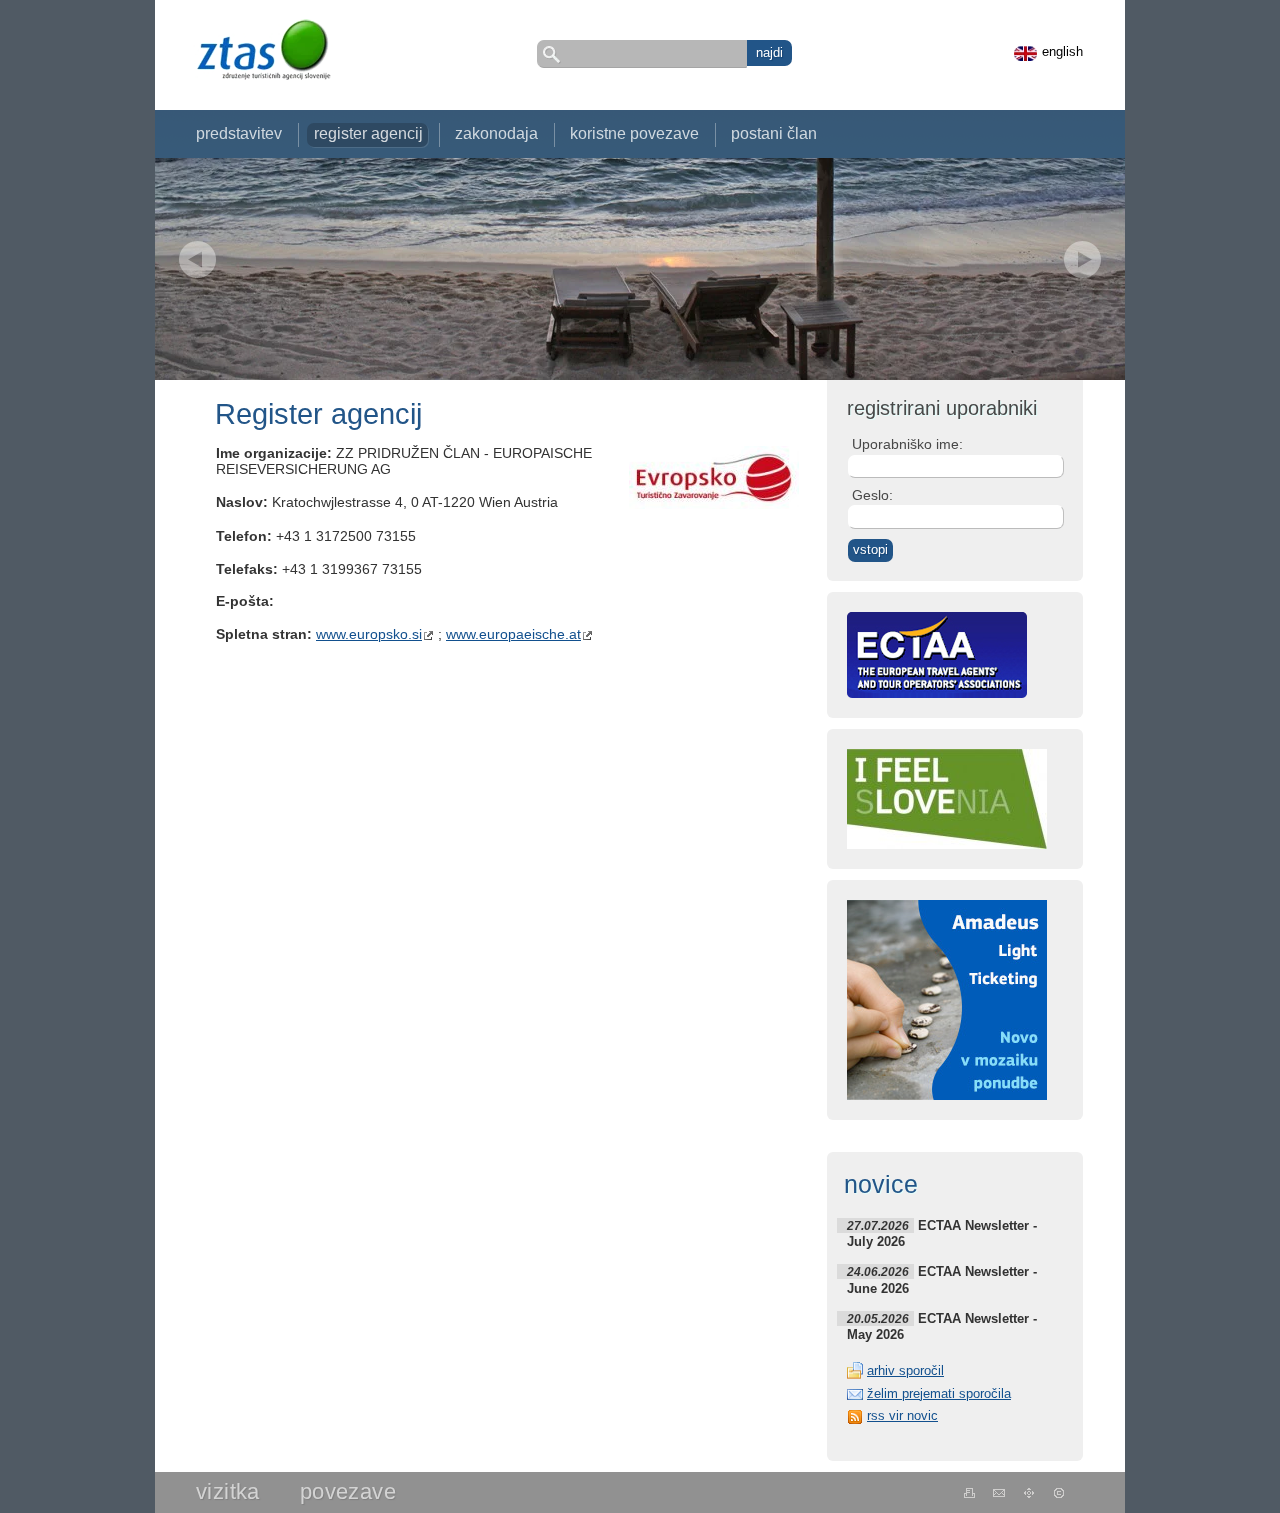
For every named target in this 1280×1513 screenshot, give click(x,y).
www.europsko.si (369, 634)
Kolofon (1059, 1493)
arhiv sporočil (905, 1370)
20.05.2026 (878, 1318)
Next (1082, 259)
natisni (969, 1493)
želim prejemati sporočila (939, 1393)
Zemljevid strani (1029, 1493)
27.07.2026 (878, 1225)
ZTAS (263, 49)
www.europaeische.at (513, 634)
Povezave (348, 1491)
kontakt (999, 1493)
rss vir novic (902, 1415)
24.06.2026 (878, 1271)
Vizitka (228, 1491)
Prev (197, 259)
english (1062, 52)
